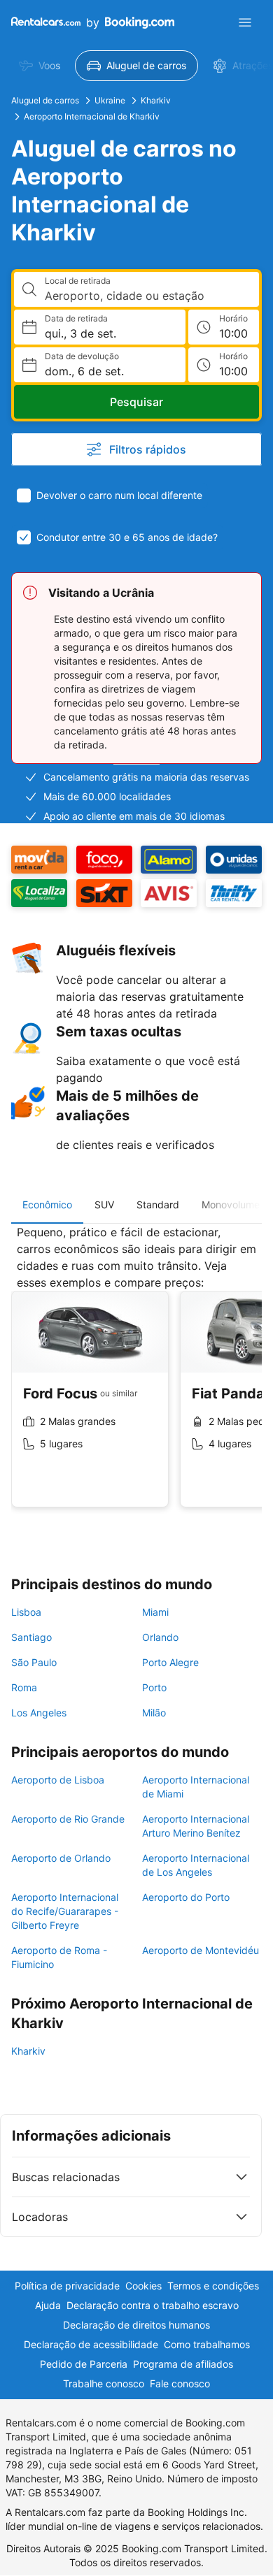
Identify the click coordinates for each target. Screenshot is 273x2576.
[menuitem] (40, 66)
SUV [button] (104, 1204)
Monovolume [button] (231, 1204)
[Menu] (245, 22)
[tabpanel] (136, 1377)
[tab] (47, 1205)
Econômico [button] (47, 1204)
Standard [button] (158, 1204)
